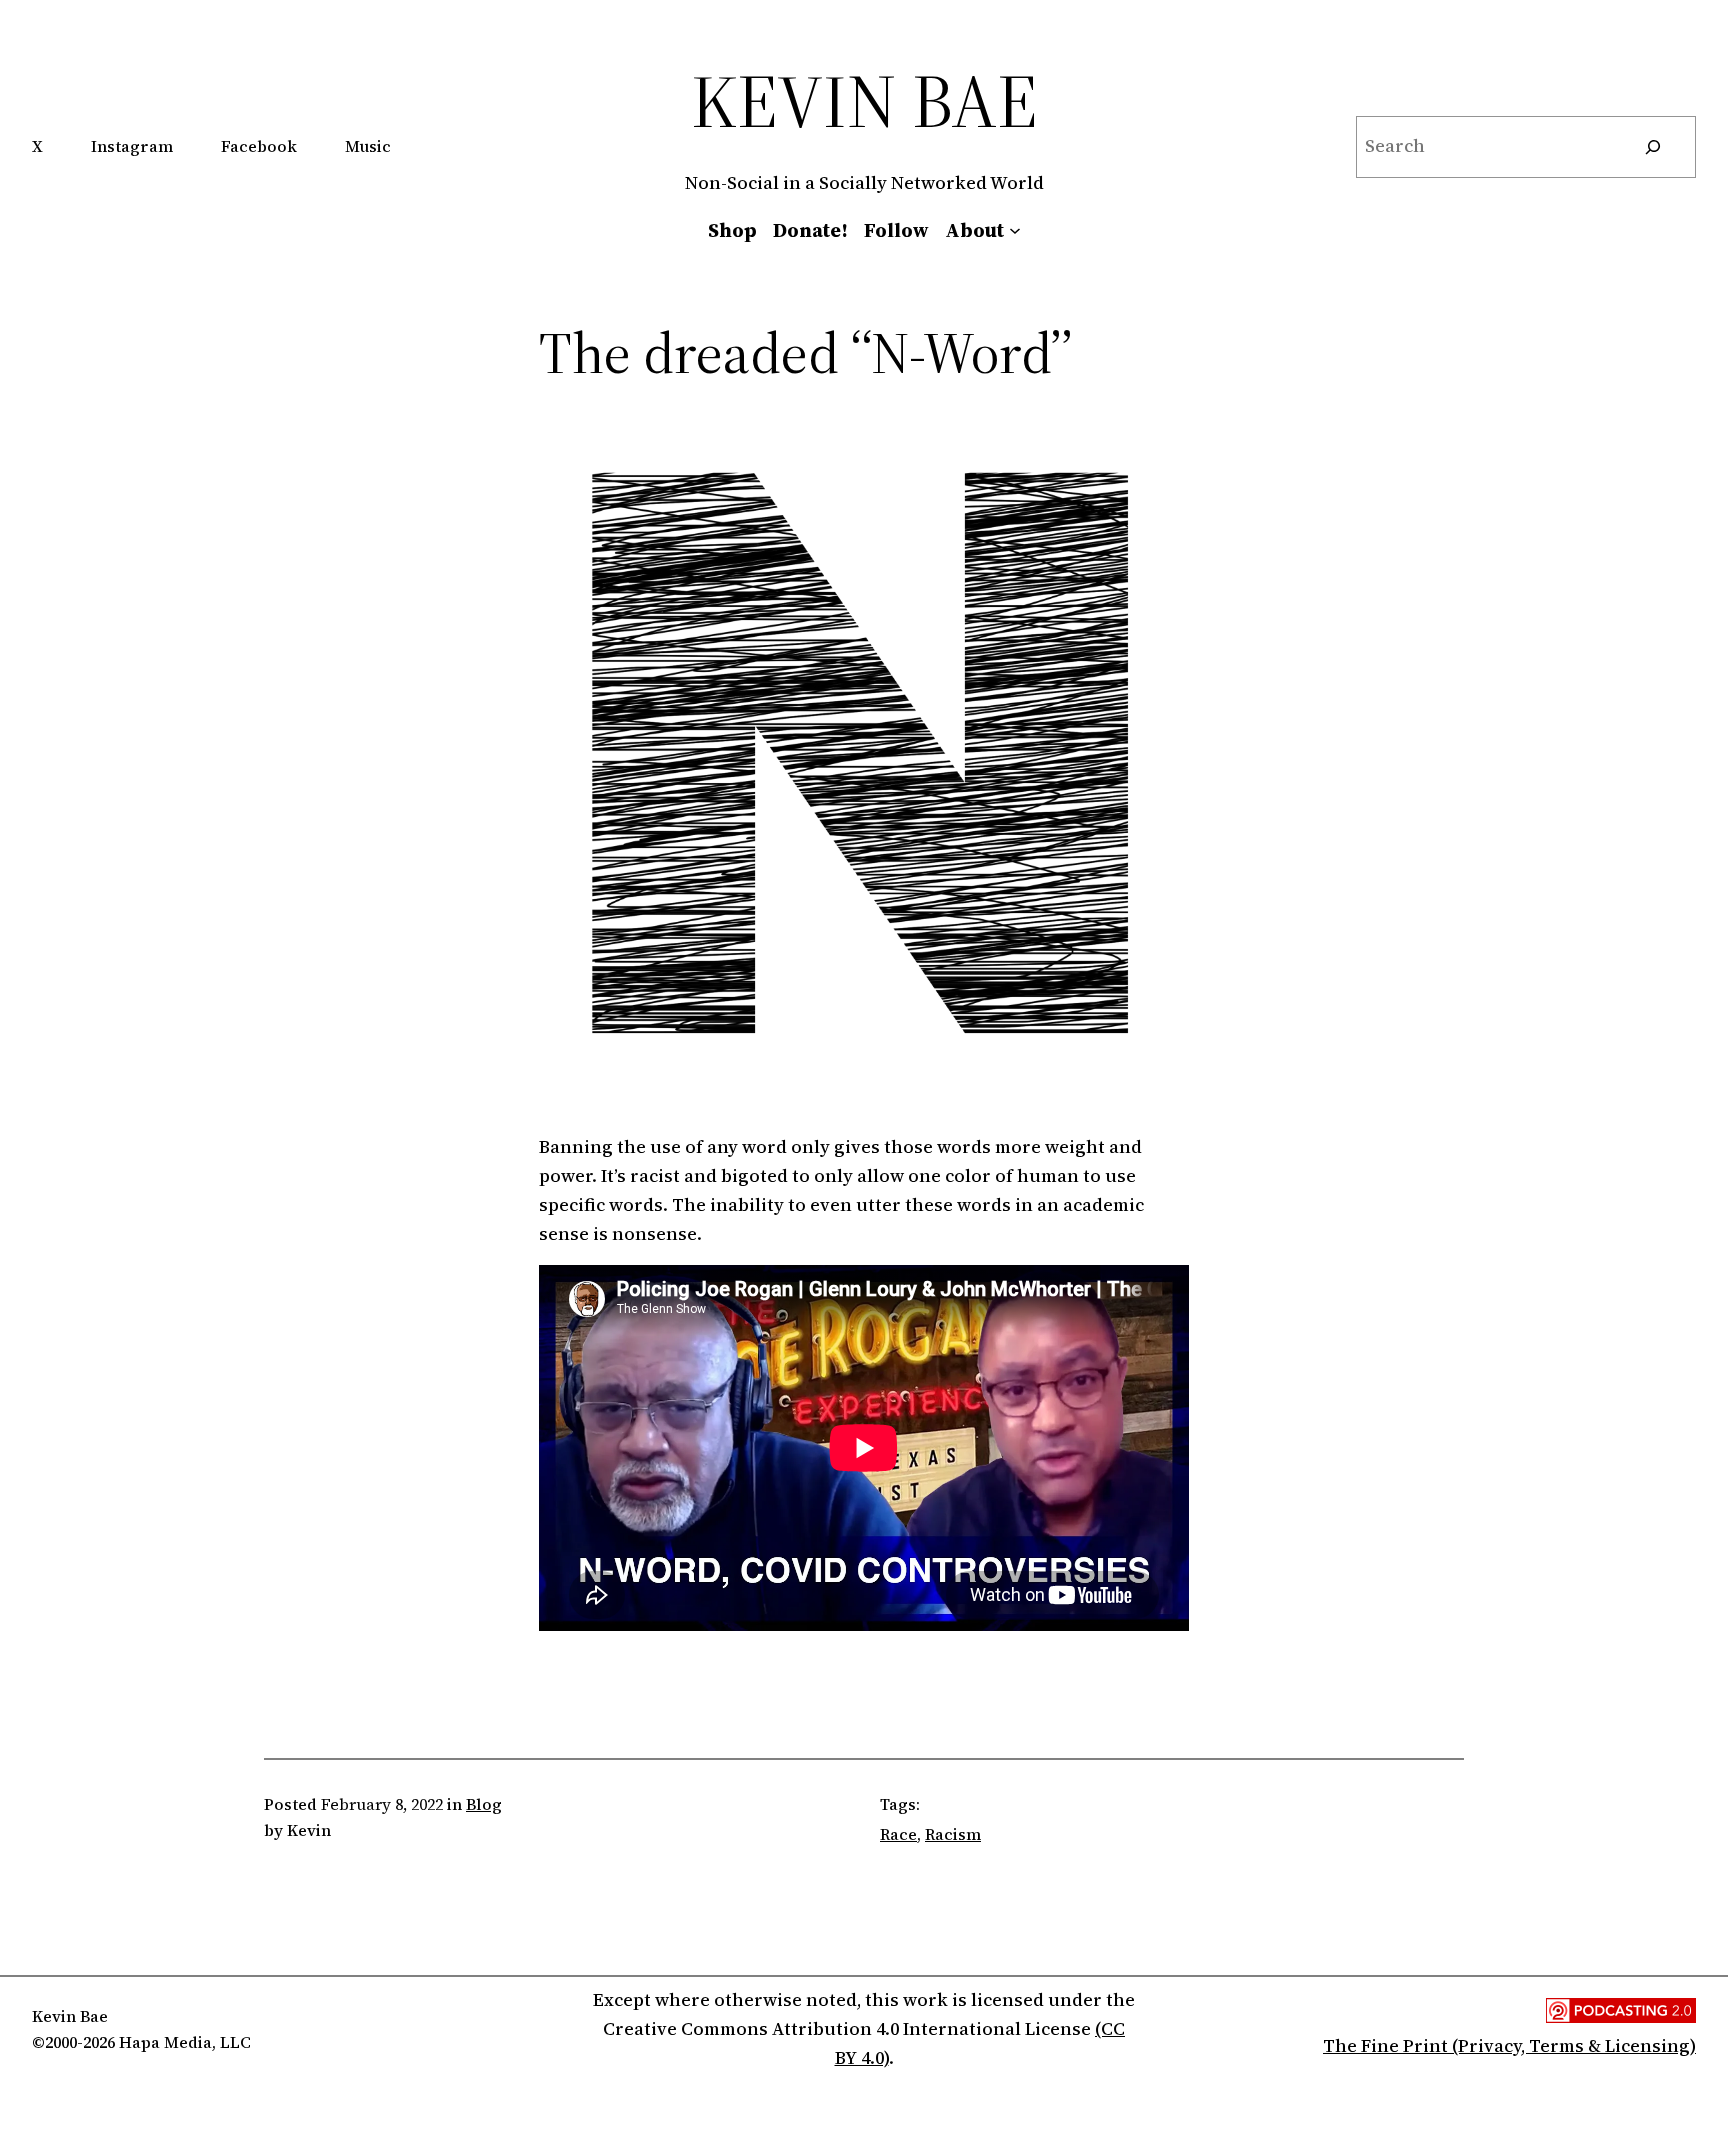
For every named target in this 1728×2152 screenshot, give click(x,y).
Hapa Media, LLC (185, 2042)
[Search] (1653, 147)
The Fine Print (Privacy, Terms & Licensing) (1509, 2045)
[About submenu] (1015, 230)
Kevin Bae (864, 100)
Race (898, 1834)
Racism (953, 1834)
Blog (484, 1804)
